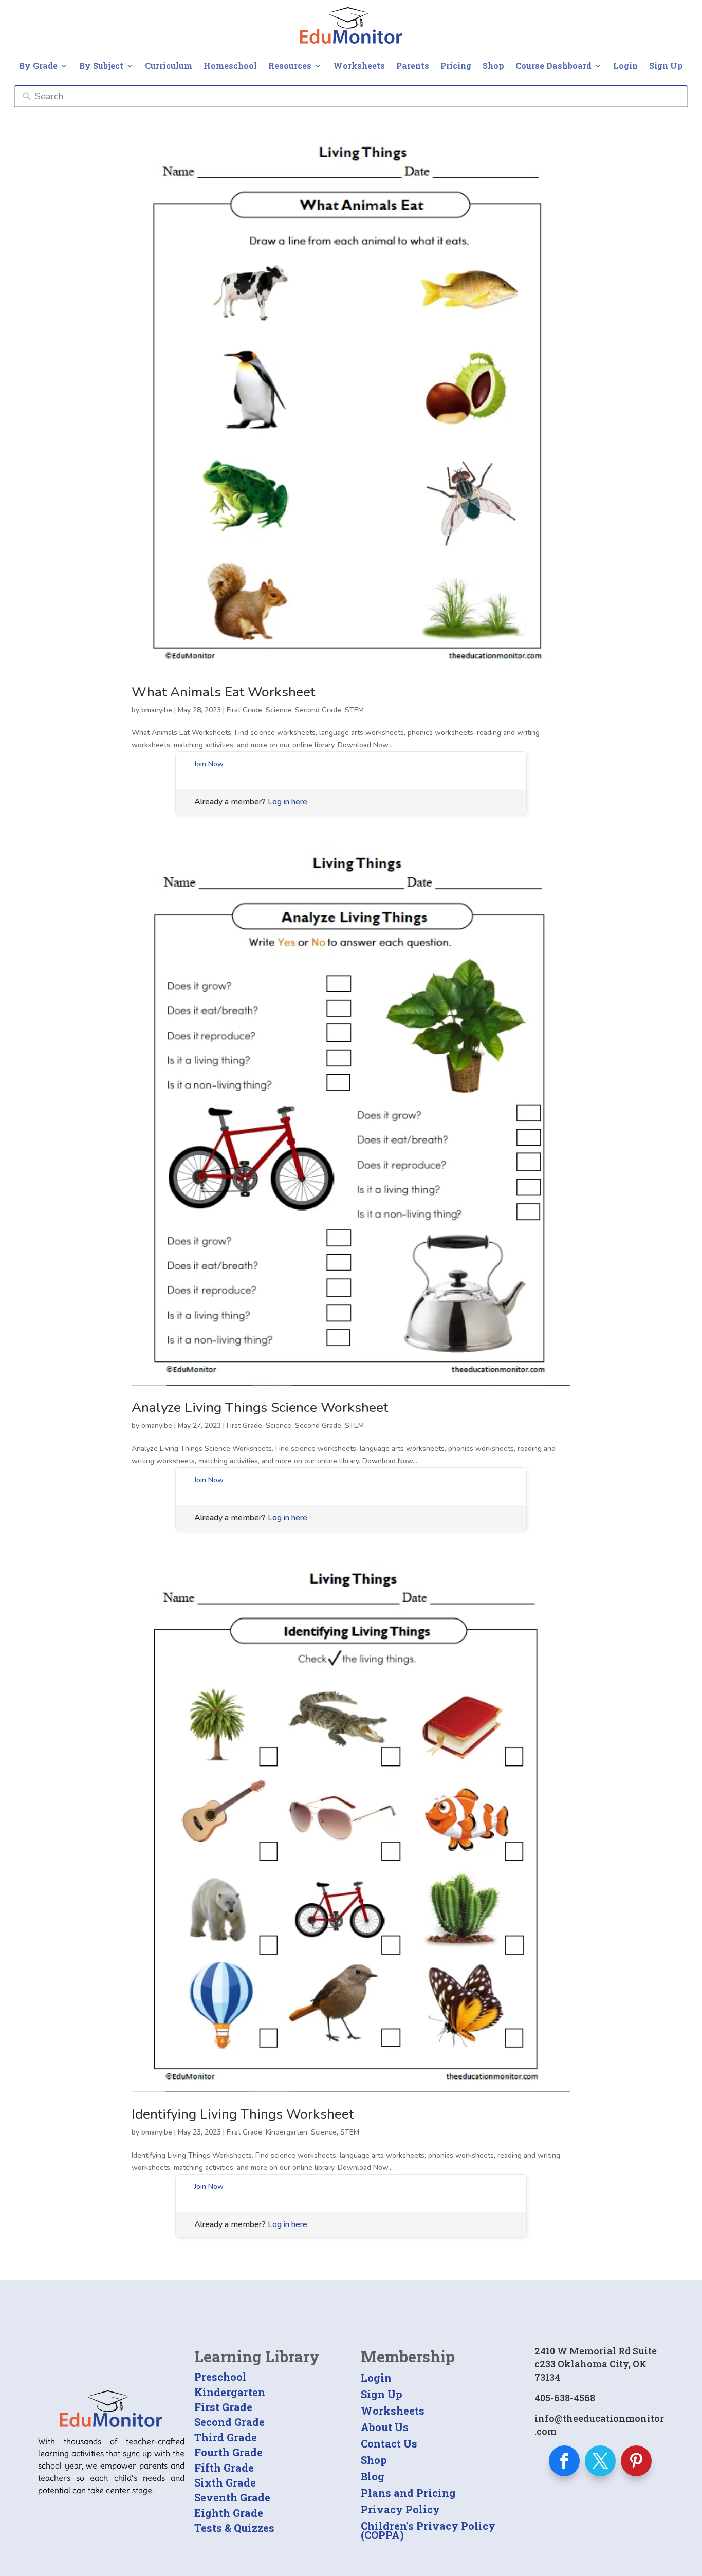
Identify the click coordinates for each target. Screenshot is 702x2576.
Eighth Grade (229, 2513)
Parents (413, 66)
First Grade (244, 710)
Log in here (288, 802)
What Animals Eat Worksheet (223, 692)
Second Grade (318, 710)
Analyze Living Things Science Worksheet (260, 1407)
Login (625, 66)
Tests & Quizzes (234, 2528)
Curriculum (169, 66)
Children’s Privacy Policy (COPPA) (428, 2530)
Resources (290, 66)
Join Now (209, 764)
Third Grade (226, 2437)
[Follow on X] (600, 2461)
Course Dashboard (553, 66)
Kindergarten (287, 2132)
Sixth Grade (225, 2482)
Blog (373, 2476)
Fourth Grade (228, 2452)
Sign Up (666, 66)
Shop (493, 66)
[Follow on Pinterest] (636, 2461)
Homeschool (230, 66)
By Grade (38, 66)
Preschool (220, 2377)
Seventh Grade (232, 2497)
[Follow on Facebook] (564, 2461)
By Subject (101, 66)
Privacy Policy (400, 2509)
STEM (354, 710)
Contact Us (389, 2443)
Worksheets (359, 66)
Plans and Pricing (408, 2493)
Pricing (456, 66)
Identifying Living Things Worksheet (243, 2114)
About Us (385, 2427)
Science (279, 710)
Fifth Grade (224, 2468)
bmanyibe (157, 710)
